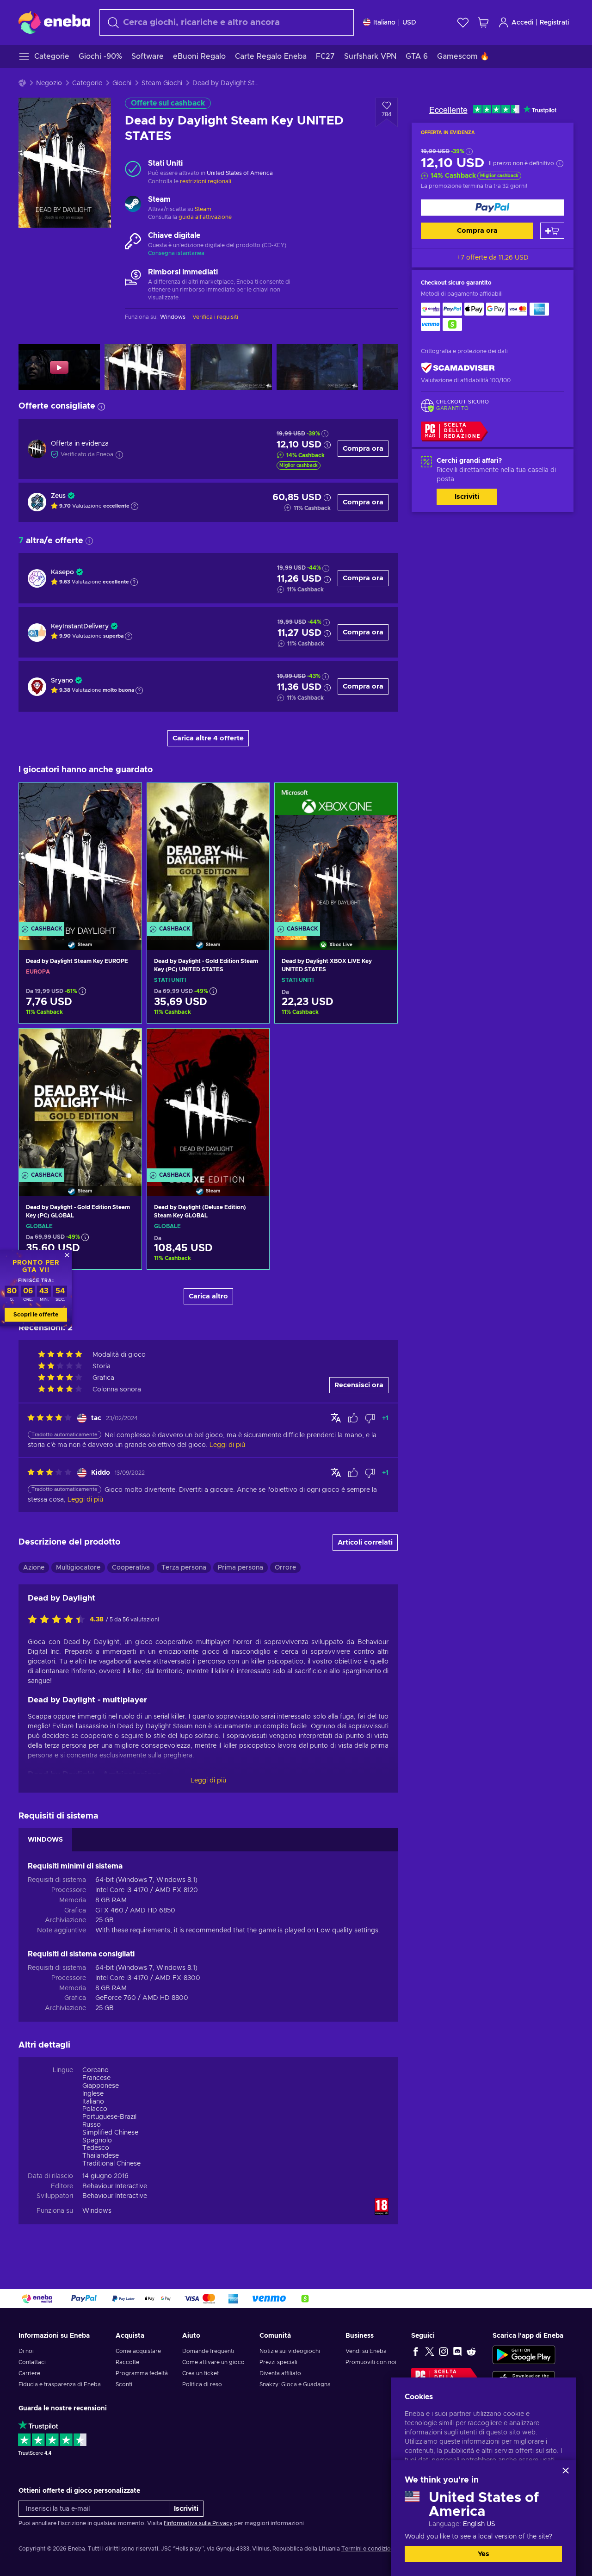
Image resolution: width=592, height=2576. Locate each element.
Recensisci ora (359, 1385)
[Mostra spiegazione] (135, 506)
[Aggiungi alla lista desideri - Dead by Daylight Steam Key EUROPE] (126, 798)
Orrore (285, 1568)
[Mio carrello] (483, 22)
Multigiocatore (78, 1568)
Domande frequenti (208, 2351)
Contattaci (32, 2362)
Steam (203, 209)
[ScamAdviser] (458, 368)
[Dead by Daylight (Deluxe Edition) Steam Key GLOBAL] (208, 1101)
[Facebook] (416, 2351)
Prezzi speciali (278, 2362)
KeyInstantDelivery (80, 627)
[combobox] (227, 22)
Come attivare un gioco (213, 2362)
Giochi (122, 83)
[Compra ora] (493, 208)
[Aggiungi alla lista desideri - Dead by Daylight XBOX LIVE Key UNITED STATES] (382, 798)
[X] (430, 2351)
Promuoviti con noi (371, 2362)
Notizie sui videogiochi (290, 2351)
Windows (97, 2211)
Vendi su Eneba (366, 2351)
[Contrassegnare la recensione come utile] (353, 1418)
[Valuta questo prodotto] (59, 1620)
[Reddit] (471, 2351)
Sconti (124, 2384)
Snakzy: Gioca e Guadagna (295, 2384)
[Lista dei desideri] (463, 22)
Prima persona (240, 1568)
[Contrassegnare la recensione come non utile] (370, 1418)
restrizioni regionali (206, 181)
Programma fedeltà (142, 2373)
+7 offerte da (493, 258)
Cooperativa (131, 1568)
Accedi (522, 23)
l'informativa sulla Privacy (198, 2523)
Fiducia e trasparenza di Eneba (60, 2384)
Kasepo (62, 572)
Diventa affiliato (280, 2373)
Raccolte (127, 2362)
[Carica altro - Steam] (133, 205)
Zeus (58, 496)
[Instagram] (444, 2351)
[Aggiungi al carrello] (552, 231)
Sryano (62, 681)
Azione (34, 1568)
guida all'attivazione (205, 217)
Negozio (49, 83)
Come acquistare (138, 2351)
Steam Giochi (162, 83)
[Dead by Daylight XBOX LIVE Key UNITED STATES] (336, 855)
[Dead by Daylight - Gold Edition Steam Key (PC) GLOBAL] (80, 1101)
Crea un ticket (200, 2373)
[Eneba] (54, 22)
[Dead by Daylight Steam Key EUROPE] (80, 855)
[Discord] (457, 2351)
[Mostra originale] (336, 1418)
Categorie (87, 83)
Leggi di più (208, 1781)
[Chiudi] (566, 2470)
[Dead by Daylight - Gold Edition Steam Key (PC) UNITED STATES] (208, 855)
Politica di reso (202, 2384)
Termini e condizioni (368, 2549)
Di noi (26, 2351)
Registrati (554, 23)
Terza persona (184, 1568)
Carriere (29, 2373)
